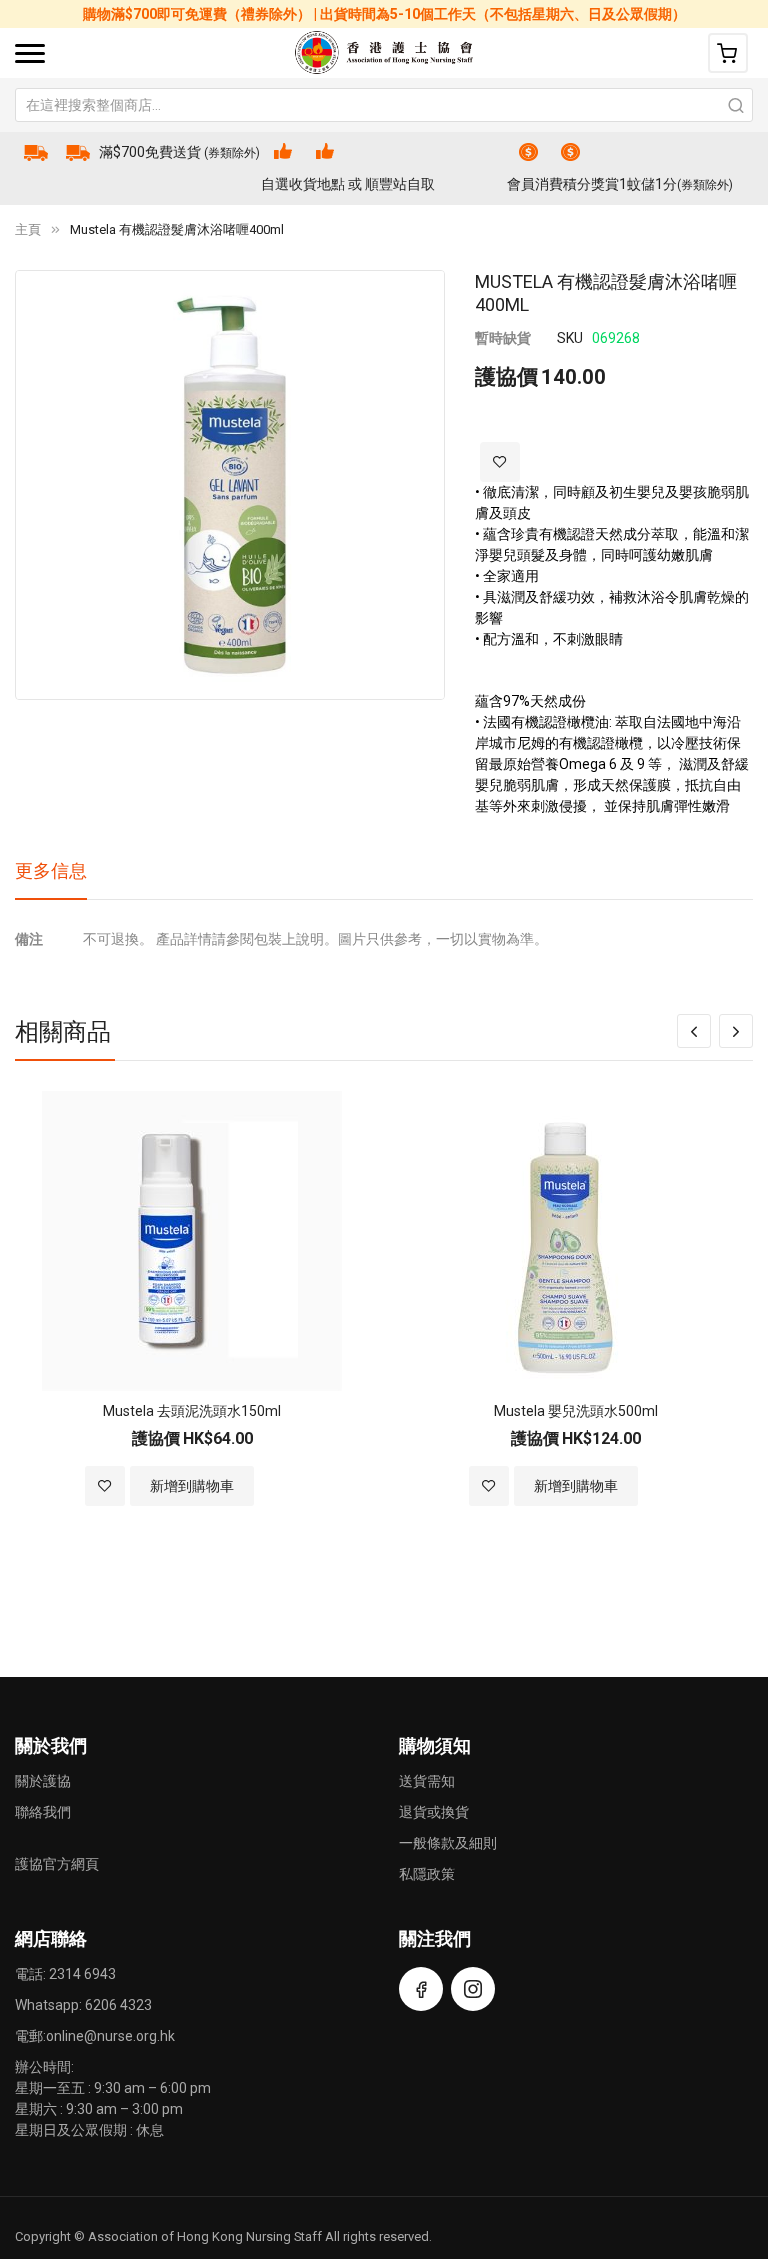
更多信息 (51, 870)
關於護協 (43, 1781)
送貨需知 (427, 1781)
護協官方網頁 (57, 1864)
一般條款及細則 (448, 1843)
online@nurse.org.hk (110, 2036)
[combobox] (384, 105)
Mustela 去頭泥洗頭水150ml (192, 1411)
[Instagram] (473, 1989)
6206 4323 (118, 2005)
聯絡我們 (43, 1812)
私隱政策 (427, 1874)
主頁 (28, 229)
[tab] (51, 878)
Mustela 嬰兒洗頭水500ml (576, 1411)
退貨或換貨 (434, 1812)
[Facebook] (421, 1989)
